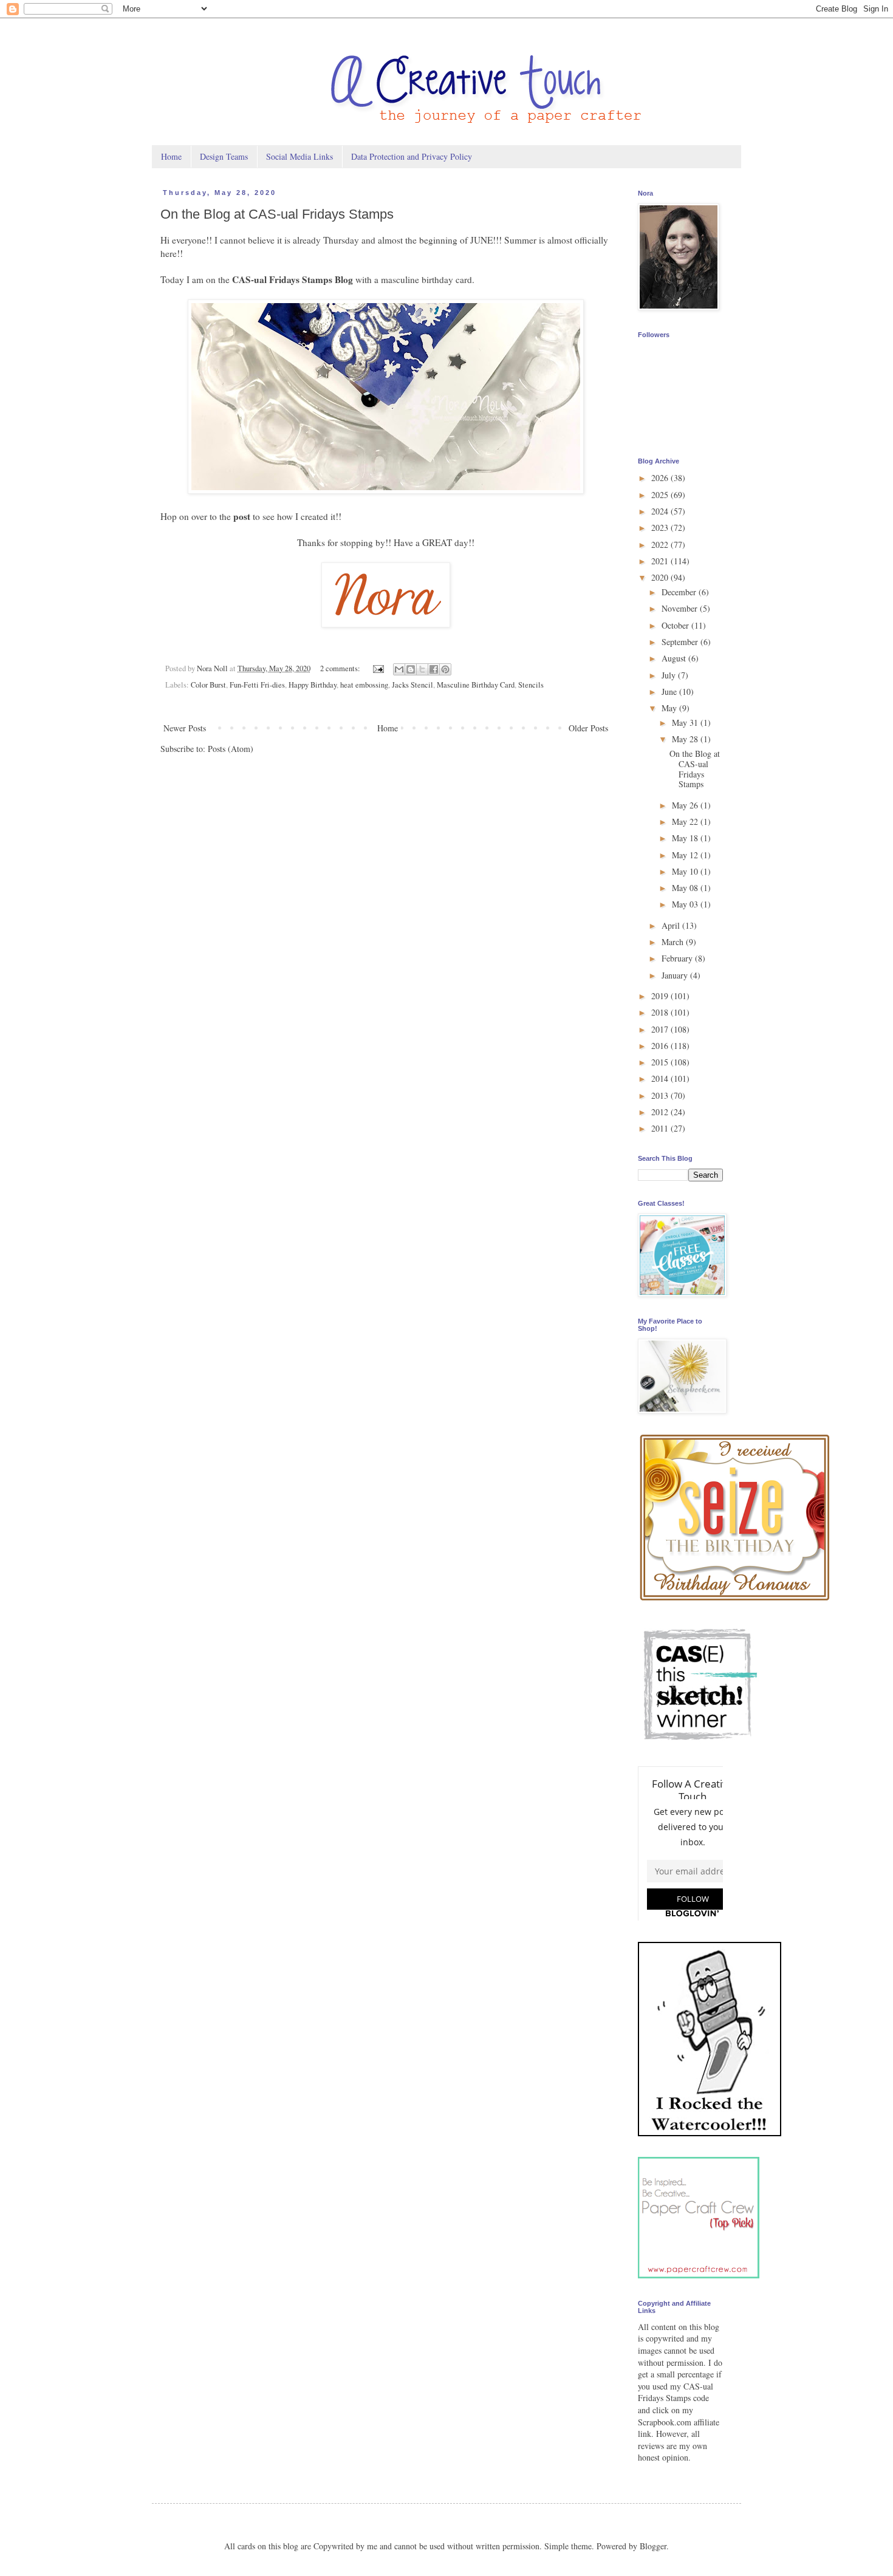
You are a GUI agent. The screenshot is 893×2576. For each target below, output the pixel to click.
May (670, 708)
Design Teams (224, 156)
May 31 (686, 723)
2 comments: (341, 668)
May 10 (686, 871)
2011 (661, 1128)
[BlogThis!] (411, 669)
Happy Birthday (313, 685)
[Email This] (399, 669)
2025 (661, 495)
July (670, 675)
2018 (661, 1012)
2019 (661, 996)
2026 (661, 478)
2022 (661, 545)
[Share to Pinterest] (445, 669)
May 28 (686, 739)
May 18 (686, 838)
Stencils (531, 685)
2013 (661, 1095)
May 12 (686, 855)
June (670, 692)
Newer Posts (185, 728)
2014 (661, 1078)
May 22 (686, 822)
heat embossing (364, 685)
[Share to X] (422, 669)
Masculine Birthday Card (476, 685)
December (680, 592)
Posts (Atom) (231, 749)
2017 (661, 1029)
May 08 (686, 888)
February (678, 958)
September (681, 642)
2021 (661, 561)
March (674, 942)
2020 (661, 577)
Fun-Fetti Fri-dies (257, 685)
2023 (661, 528)
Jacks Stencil (412, 685)
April (672, 925)
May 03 (686, 904)
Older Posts (588, 728)
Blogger (653, 2546)
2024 (661, 511)
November (681, 608)
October (676, 625)
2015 (661, 1062)
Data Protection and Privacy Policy (412, 156)
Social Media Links (299, 156)
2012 (661, 1112)
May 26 (686, 805)
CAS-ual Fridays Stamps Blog (293, 279)
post (242, 516)
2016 (661, 1046)
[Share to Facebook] (434, 669)
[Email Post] (378, 668)
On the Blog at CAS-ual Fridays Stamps (277, 214)
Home (171, 156)
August (675, 658)
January (676, 975)
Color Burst (208, 685)
